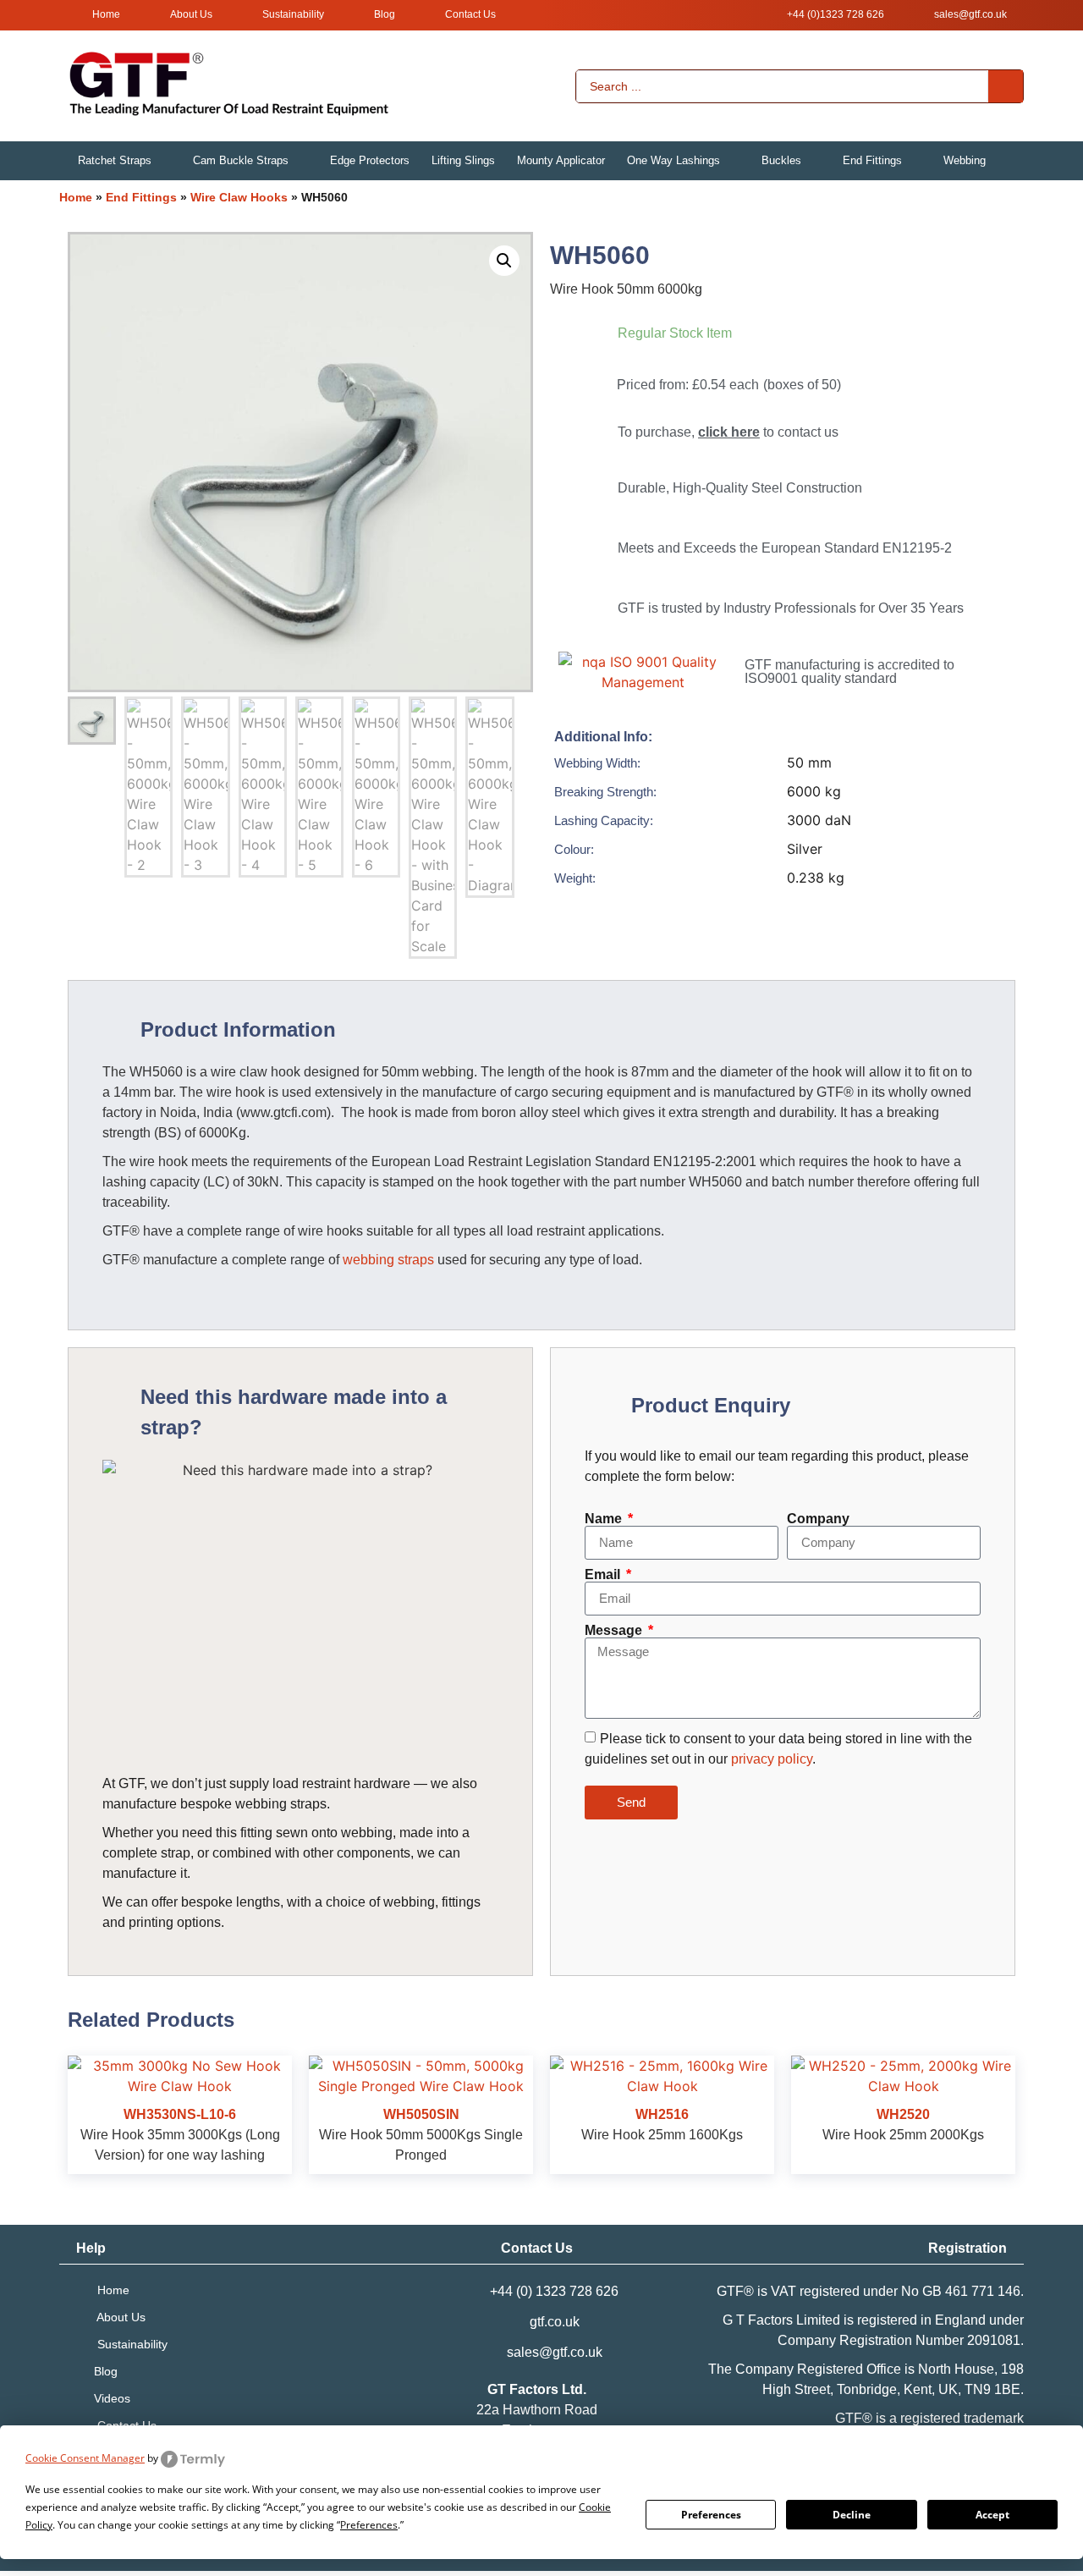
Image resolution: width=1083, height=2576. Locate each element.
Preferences (711, 2515)
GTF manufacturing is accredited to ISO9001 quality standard (849, 672)
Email (604, 1575)
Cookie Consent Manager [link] (85, 2458)
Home (76, 197)
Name (605, 1519)
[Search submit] (1006, 86)
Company (818, 1519)
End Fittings (141, 197)
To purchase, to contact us (728, 432)
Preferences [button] (369, 2525)
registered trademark (962, 2418)
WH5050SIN (421, 2114)
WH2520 (903, 2114)
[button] (124, 161)
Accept (992, 2515)
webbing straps (388, 1260)
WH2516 (662, 2114)
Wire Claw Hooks (239, 197)
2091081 (994, 2340)
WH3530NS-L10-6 (180, 2114)
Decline (852, 2515)
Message (615, 1631)
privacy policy (772, 1758)
